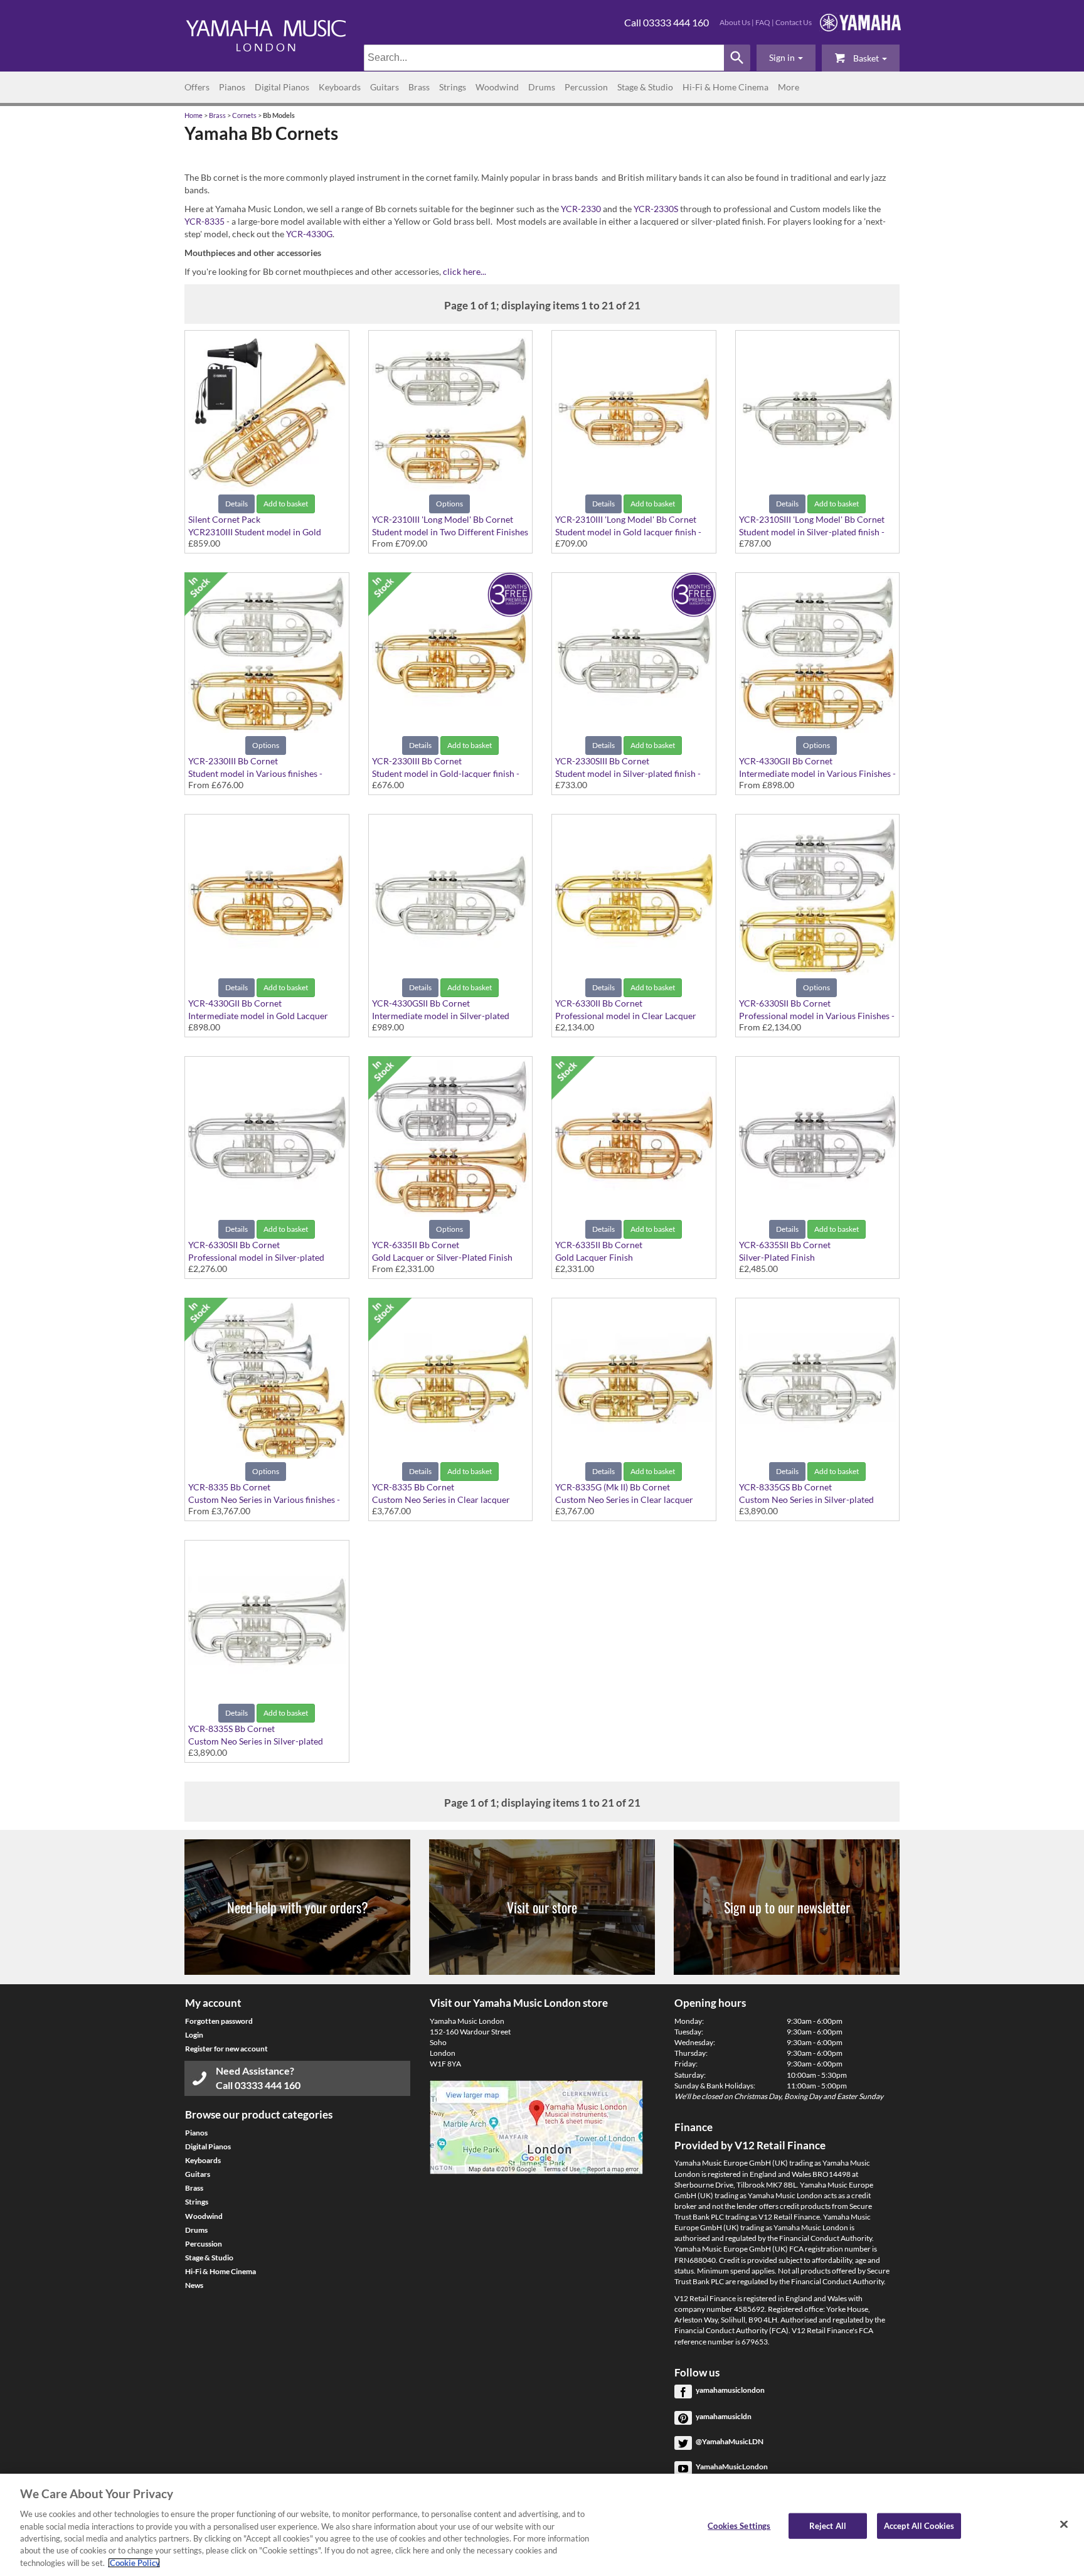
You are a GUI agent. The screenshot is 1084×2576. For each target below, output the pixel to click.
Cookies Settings (739, 2525)
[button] (786, 58)
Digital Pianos (282, 87)
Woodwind (497, 87)
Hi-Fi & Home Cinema (725, 87)
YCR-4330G (309, 234)
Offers (197, 87)
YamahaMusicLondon (732, 2466)
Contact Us (794, 22)
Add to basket (286, 504)
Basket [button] (866, 58)
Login (194, 2035)
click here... (465, 271)
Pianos (232, 87)
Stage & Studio (645, 87)
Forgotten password (219, 2021)
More (789, 87)
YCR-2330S (656, 209)
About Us (735, 22)
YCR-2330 (581, 209)
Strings (453, 87)
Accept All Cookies (919, 2525)
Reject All (828, 2525)
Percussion (586, 87)
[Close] (1064, 2524)
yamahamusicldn (724, 2416)
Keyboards (340, 87)
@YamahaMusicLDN (730, 2441)
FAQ (763, 22)
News (194, 2285)
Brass (419, 87)
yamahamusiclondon (730, 2390)
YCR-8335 (205, 221)
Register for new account (226, 2049)
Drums (542, 87)
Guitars (385, 87)
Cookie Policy (134, 2563)
